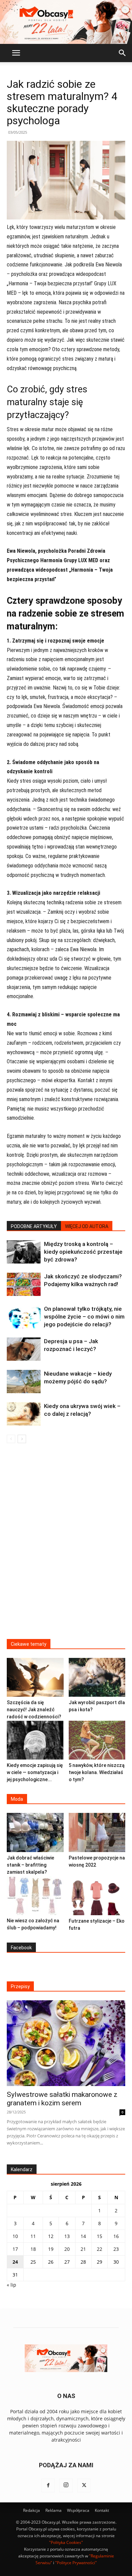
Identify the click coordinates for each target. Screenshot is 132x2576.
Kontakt (102, 2510)
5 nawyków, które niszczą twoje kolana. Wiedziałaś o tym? (97, 1772)
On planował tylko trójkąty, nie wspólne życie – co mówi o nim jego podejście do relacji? (84, 1317)
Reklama (53, 2510)
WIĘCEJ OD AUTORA (87, 1226)
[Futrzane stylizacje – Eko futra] (97, 1896)
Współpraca (78, 2510)
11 (33, 2236)
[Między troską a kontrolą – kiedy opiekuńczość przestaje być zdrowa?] (24, 1252)
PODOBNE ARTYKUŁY (34, 1226)
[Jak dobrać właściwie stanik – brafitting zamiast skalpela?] (35, 1832)
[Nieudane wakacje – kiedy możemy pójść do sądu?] (24, 1382)
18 (33, 2249)
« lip (12, 2285)
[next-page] (22, 1439)
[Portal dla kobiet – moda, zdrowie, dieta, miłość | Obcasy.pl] (66, 22)
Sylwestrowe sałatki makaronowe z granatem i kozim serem (62, 2099)
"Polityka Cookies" (66, 2542)
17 (15, 2249)
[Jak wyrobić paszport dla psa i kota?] (97, 1677)
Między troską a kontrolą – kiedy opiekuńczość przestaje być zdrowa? (83, 1252)
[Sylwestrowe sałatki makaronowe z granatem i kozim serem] (66, 2043)
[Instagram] (66, 2486)
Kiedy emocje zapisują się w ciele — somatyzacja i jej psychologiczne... (35, 1772)
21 (83, 2249)
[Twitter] (84, 2486)
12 (51, 2236)
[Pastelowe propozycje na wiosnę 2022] (97, 1832)
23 (116, 2249)
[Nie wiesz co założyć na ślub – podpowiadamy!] (35, 1895)
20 (67, 2249)
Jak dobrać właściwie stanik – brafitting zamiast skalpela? (30, 1865)
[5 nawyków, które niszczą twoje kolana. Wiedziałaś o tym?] (97, 1740)
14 (83, 2236)
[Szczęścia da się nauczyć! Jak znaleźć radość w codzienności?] (35, 1677)
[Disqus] (66, 1545)
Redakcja (31, 2510)
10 (15, 2236)
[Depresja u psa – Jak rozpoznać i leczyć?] (24, 1349)
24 (15, 2262)
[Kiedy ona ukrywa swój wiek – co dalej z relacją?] (24, 1414)
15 (100, 2236)
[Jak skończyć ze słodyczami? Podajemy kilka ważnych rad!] (24, 1284)
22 (100, 2249)
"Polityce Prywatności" (76, 2563)
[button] (16, 53)
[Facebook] (48, 2486)
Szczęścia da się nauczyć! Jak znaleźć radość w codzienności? (34, 1710)
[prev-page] (11, 1439)
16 (116, 2236)
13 (67, 2236)
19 (51, 2249)
